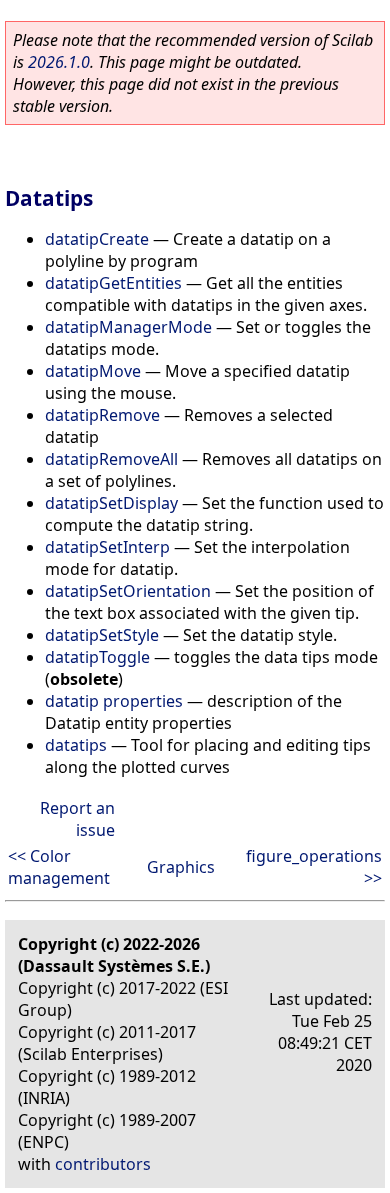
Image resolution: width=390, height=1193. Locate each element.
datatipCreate (97, 239)
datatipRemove (102, 415)
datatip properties (114, 701)
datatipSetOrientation (128, 591)
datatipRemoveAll (111, 459)
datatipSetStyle (102, 635)
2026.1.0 (59, 62)
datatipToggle (97, 657)
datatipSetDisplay (111, 503)
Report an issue (77, 819)
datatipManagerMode (128, 327)
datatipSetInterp (107, 547)
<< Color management (59, 867)
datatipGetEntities (113, 283)
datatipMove (93, 371)
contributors (103, 1164)
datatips (76, 745)
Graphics (181, 867)
